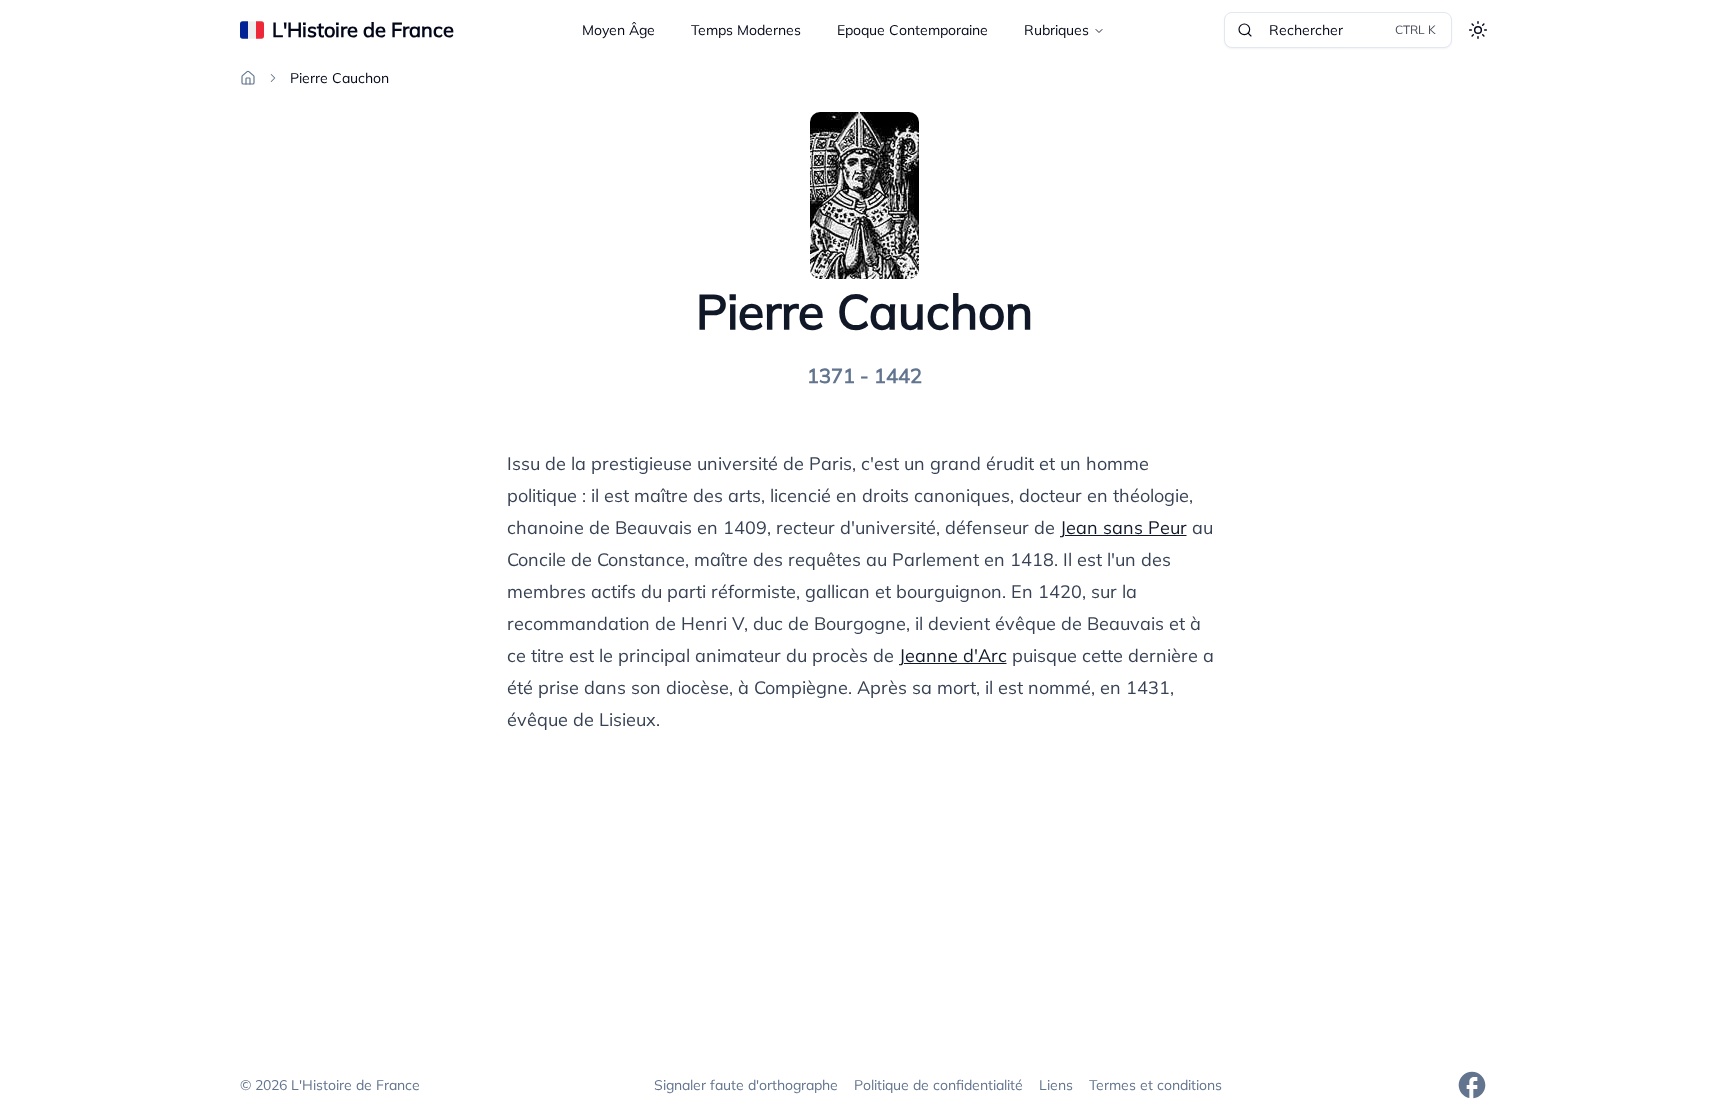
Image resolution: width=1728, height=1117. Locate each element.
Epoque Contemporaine (912, 30)
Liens (1056, 1085)
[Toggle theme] (1478, 30)
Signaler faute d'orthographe (746, 1085)
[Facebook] (1472, 1085)
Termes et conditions (1155, 1085)
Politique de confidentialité (938, 1085)
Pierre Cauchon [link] (339, 78)
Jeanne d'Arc (953, 655)
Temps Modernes (746, 30)
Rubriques (1056, 30)
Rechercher (1352, 30)
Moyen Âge (618, 30)
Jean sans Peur (1123, 527)
